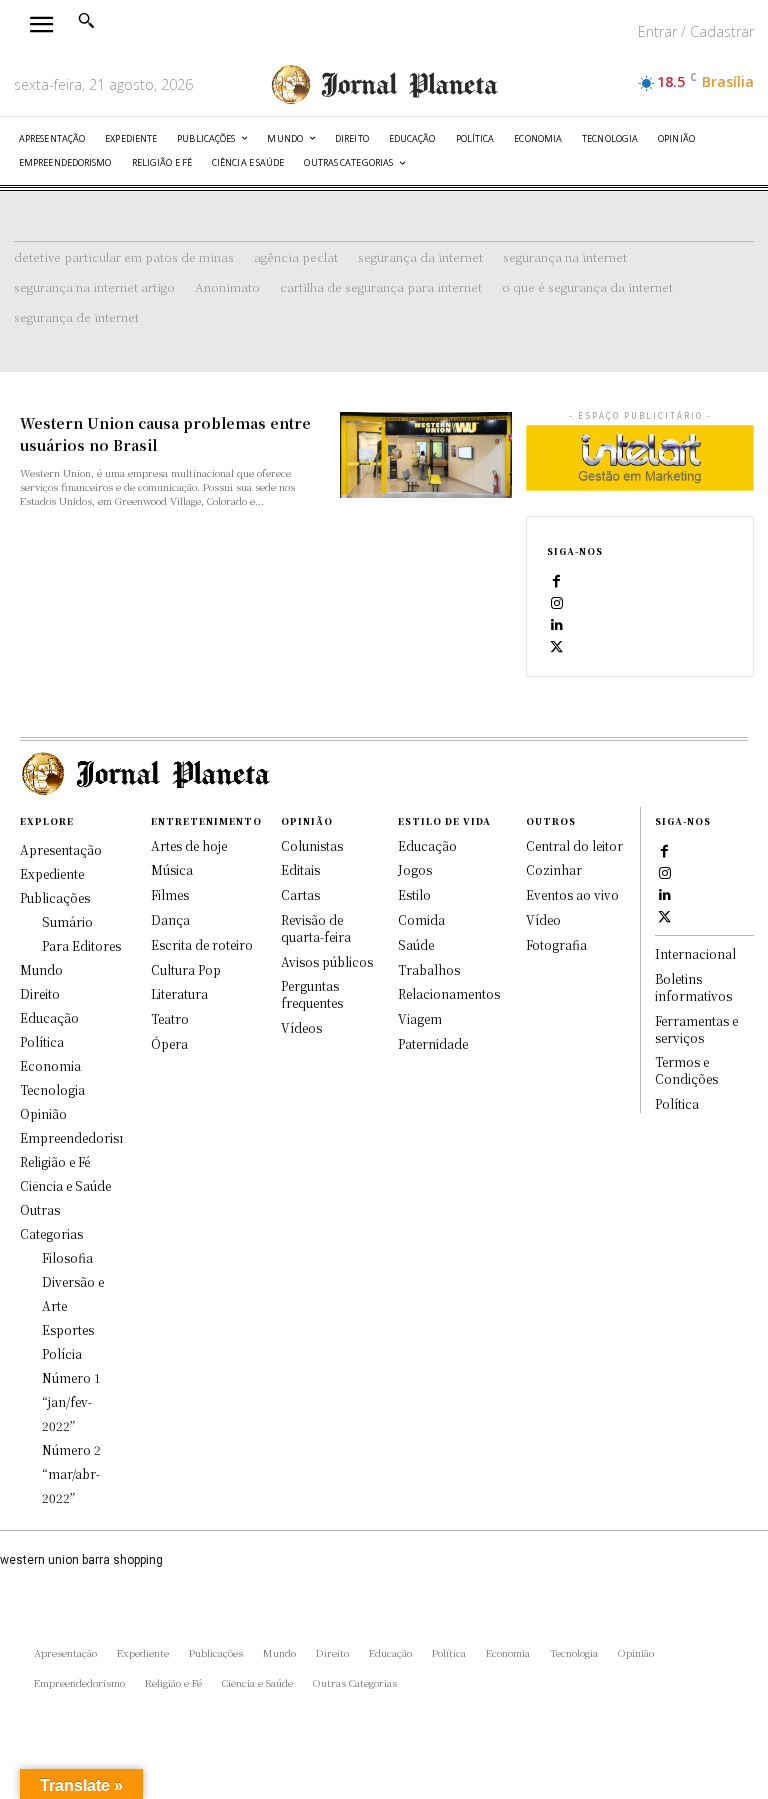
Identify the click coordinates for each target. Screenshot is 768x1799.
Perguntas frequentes (312, 994)
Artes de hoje (189, 845)
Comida (421, 919)
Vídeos (301, 1027)
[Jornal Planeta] (384, 85)
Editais (300, 869)
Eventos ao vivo (572, 894)
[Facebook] (557, 580)
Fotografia (556, 944)
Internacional (695, 953)
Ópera (169, 1043)
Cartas (300, 894)
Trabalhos (429, 969)
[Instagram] (557, 602)
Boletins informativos (693, 987)
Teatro (170, 1018)
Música (172, 869)
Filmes (170, 894)
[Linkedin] (557, 624)
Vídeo (543, 919)
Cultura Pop (186, 969)
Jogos (415, 869)
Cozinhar (554, 869)
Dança (170, 919)
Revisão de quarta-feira (316, 928)
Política (677, 1103)
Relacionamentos (449, 993)
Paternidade (433, 1043)
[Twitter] (557, 646)
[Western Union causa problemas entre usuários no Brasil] (426, 455)
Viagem (420, 1018)
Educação (427, 845)
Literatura (179, 993)
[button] (86, 20)
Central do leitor (574, 845)
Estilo (414, 894)
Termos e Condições (686, 1070)
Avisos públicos (327, 961)
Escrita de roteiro (202, 944)
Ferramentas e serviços (696, 1029)
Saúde (416, 944)
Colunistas (312, 845)
